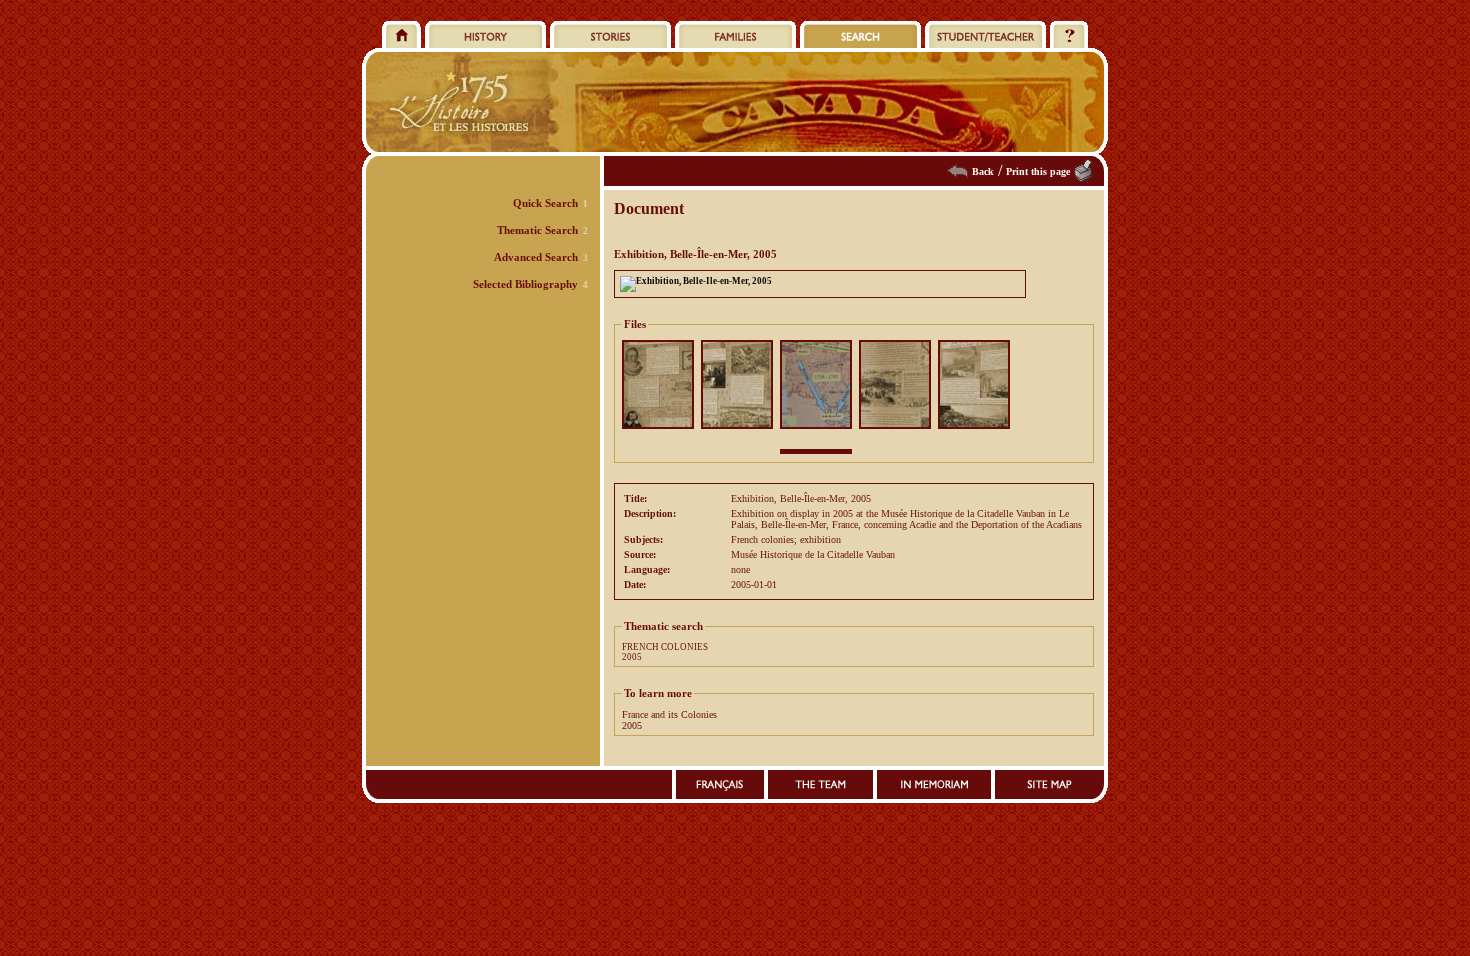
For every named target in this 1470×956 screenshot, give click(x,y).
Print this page (1038, 171)
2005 (632, 657)
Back (983, 171)
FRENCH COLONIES (665, 647)
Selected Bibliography (525, 284)
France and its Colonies (669, 714)
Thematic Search (537, 230)
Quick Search (545, 203)
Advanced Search (536, 257)
